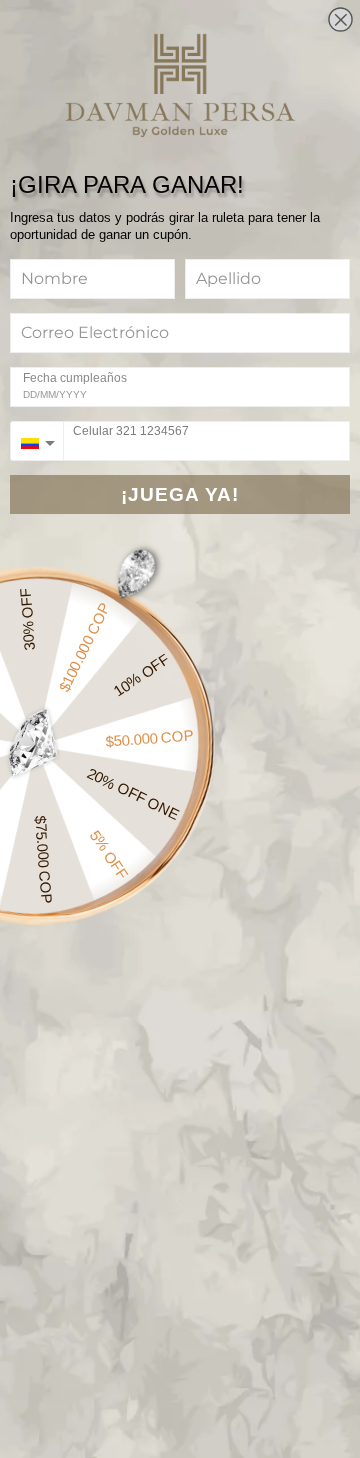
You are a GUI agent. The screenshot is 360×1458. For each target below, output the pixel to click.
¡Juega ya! (180, 494)
